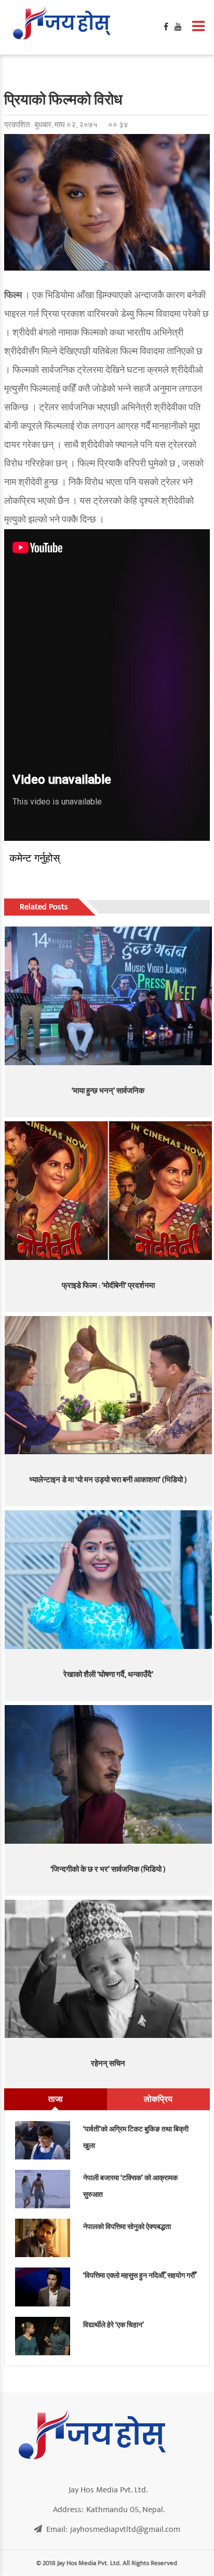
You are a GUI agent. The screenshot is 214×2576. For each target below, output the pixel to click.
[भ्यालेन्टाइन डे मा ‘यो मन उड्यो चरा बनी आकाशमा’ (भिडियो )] (108, 1385)
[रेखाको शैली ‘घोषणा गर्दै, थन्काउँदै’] (108, 1580)
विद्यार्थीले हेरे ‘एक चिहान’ (113, 2325)
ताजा (56, 2099)
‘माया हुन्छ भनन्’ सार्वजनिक (108, 1091)
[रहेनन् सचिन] (108, 1969)
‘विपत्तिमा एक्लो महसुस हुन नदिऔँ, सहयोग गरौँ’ (140, 2276)
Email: (113, 2529)
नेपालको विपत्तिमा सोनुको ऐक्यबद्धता (127, 2227)
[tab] (56, 2099)
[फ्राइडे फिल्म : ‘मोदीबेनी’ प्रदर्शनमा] (108, 1191)
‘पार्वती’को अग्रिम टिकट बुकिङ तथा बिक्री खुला (136, 2137)
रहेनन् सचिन (108, 2064)
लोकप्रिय (158, 2099)
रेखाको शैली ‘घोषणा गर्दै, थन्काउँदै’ (108, 1675)
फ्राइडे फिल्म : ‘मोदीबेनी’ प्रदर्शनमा (108, 1286)
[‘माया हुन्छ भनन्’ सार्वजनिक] (108, 996)
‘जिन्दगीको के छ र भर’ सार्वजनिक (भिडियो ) (108, 1869)
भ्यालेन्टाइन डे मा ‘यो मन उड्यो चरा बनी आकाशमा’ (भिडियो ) (108, 1480)
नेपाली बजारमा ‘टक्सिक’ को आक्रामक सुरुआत (130, 2186)
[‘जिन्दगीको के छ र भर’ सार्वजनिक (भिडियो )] (108, 1774)
